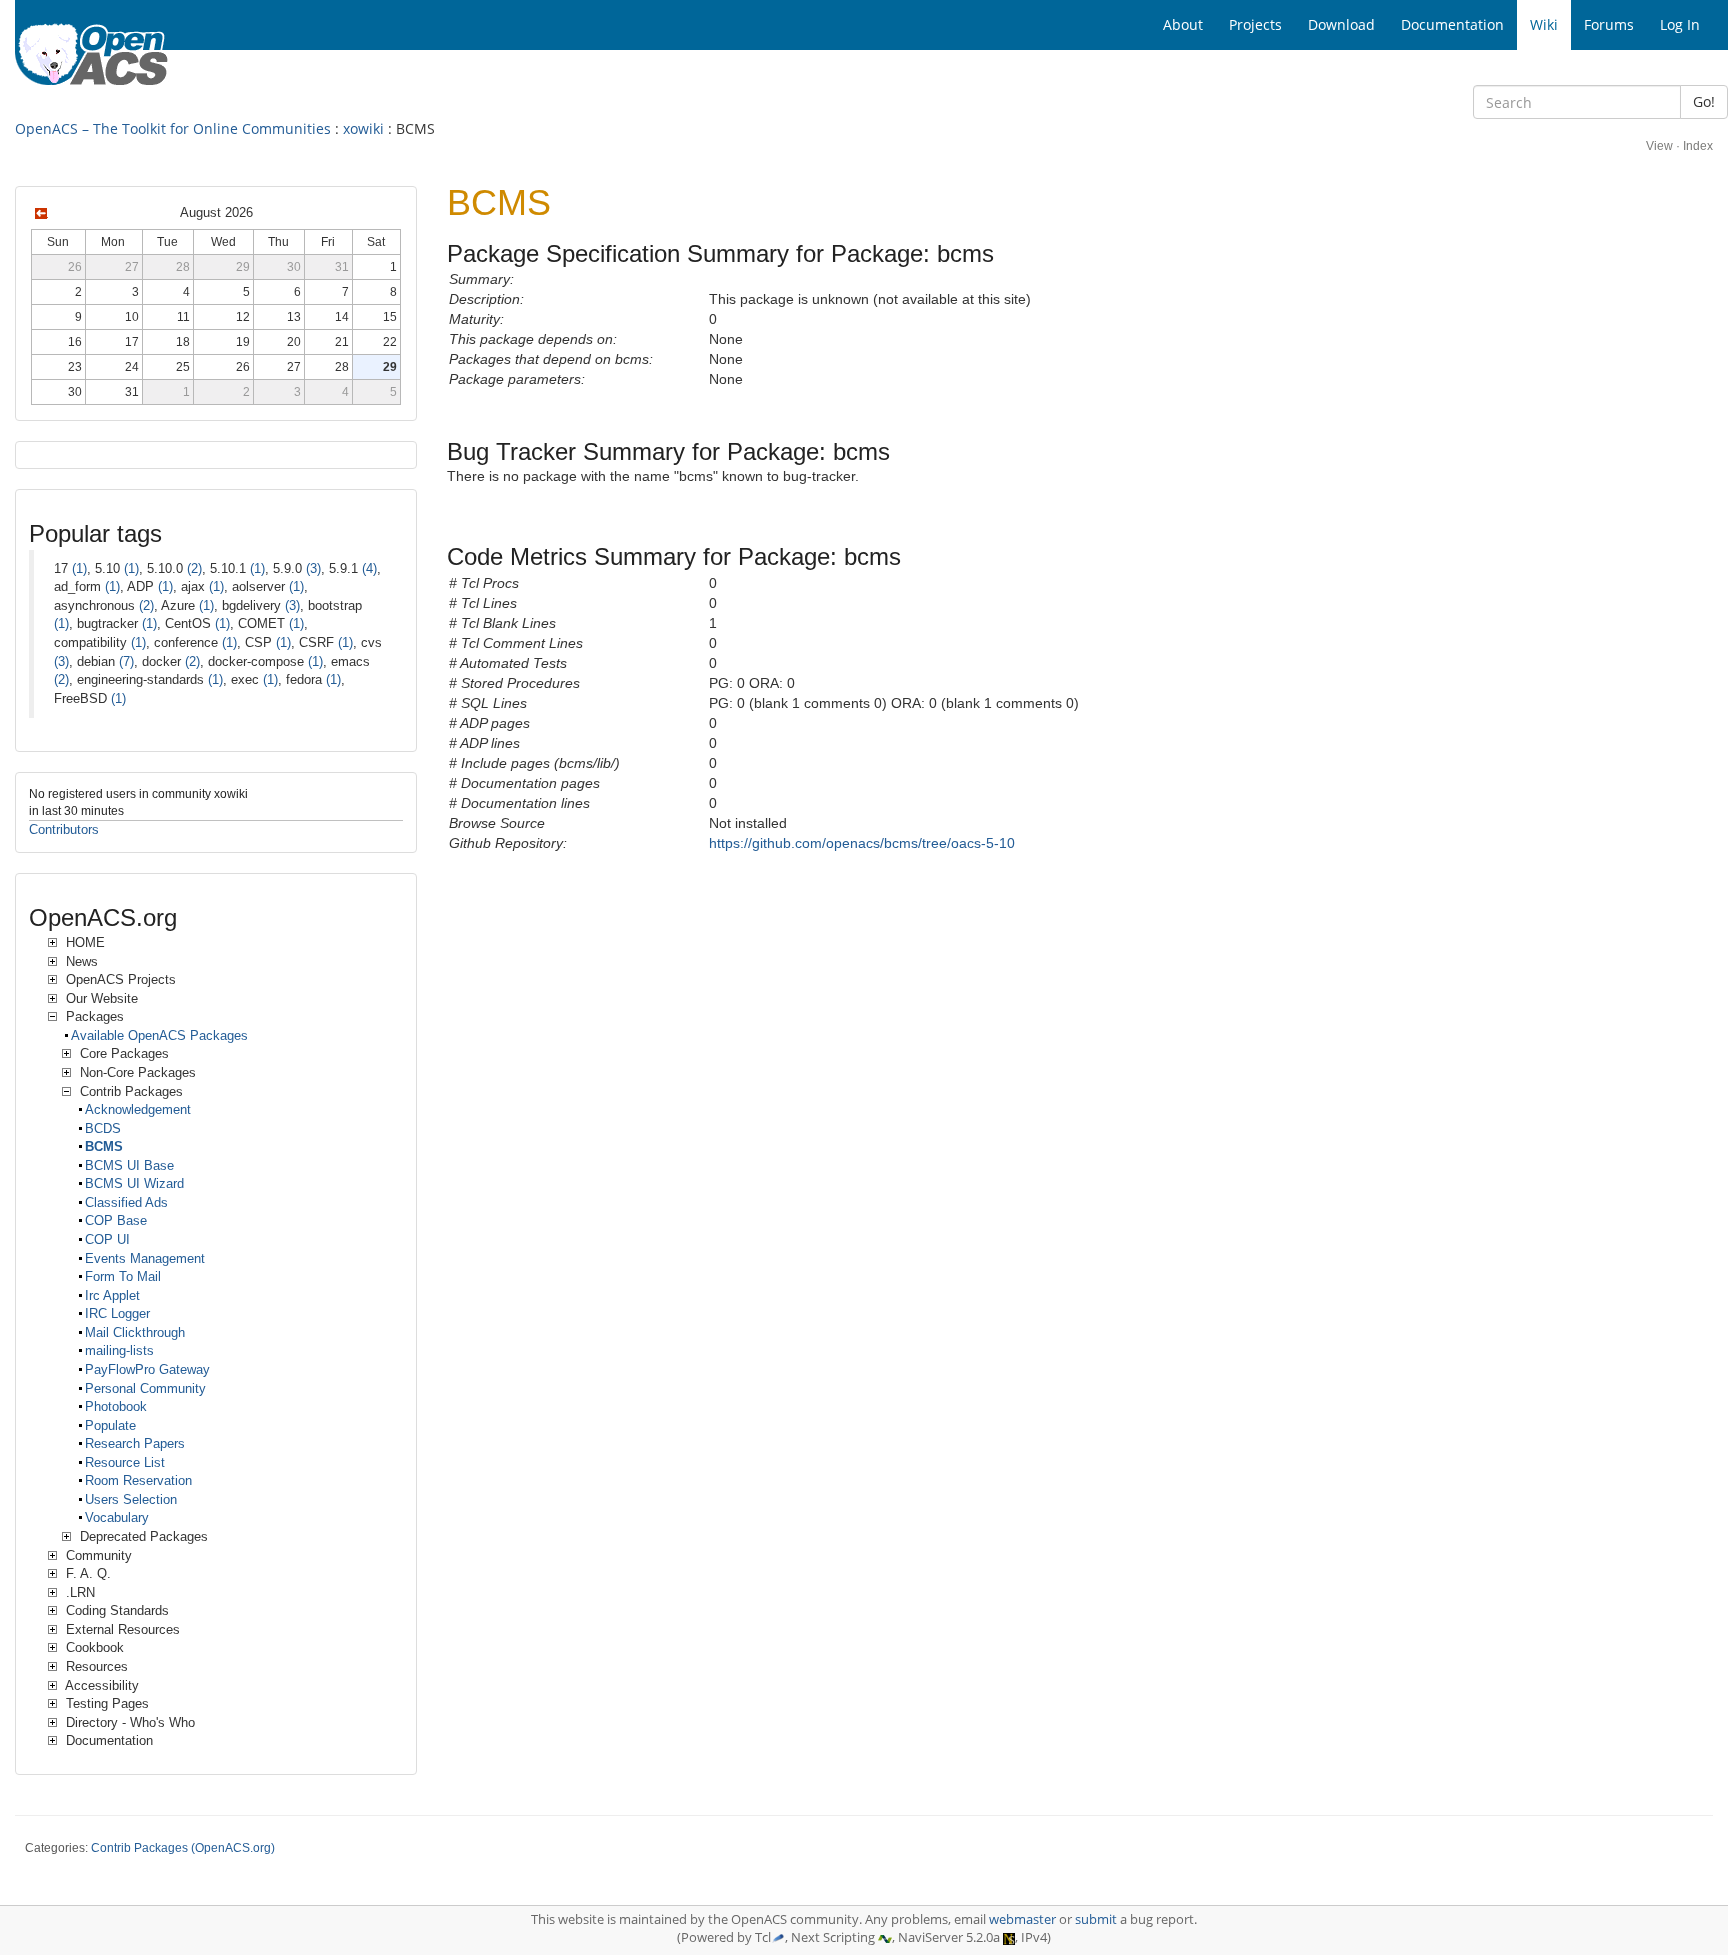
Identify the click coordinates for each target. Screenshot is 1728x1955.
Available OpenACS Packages (159, 1035)
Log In (1680, 24)
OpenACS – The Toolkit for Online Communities (173, 128)
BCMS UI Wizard (134, 1183)
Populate (110, 1425)
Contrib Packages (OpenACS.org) (183, 1848)
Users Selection (131, 1499)
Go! (1704, 101)
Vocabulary (117, 1517)
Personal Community (145, 1388)
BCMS (104, 1146)
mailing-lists (119, 1350)
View (1659, 146)
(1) (79, 568)
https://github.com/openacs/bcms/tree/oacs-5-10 (862, 843)
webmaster (1022, 1919)
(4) (369, 568)
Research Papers (135, 1443)
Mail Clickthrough (135, 1332)
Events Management (145, 1258)
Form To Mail (123, 1276)
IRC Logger (117, 1313)
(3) (313, 568)
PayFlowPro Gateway (147, 1369)
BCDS (103, 1128)
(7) (126, 661)
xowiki (363, 128)
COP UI (107, 1239)
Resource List (125, 1462)
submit (1096, 1919)
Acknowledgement (138, 1109)
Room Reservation (138, 1480)
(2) (194, 568)
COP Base (116, 1220)
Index (1698, 146)
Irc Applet (112, 1295)
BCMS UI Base (129, 1165)
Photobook (116, 1406)
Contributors (64, 829)
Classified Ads (126, 1202)
